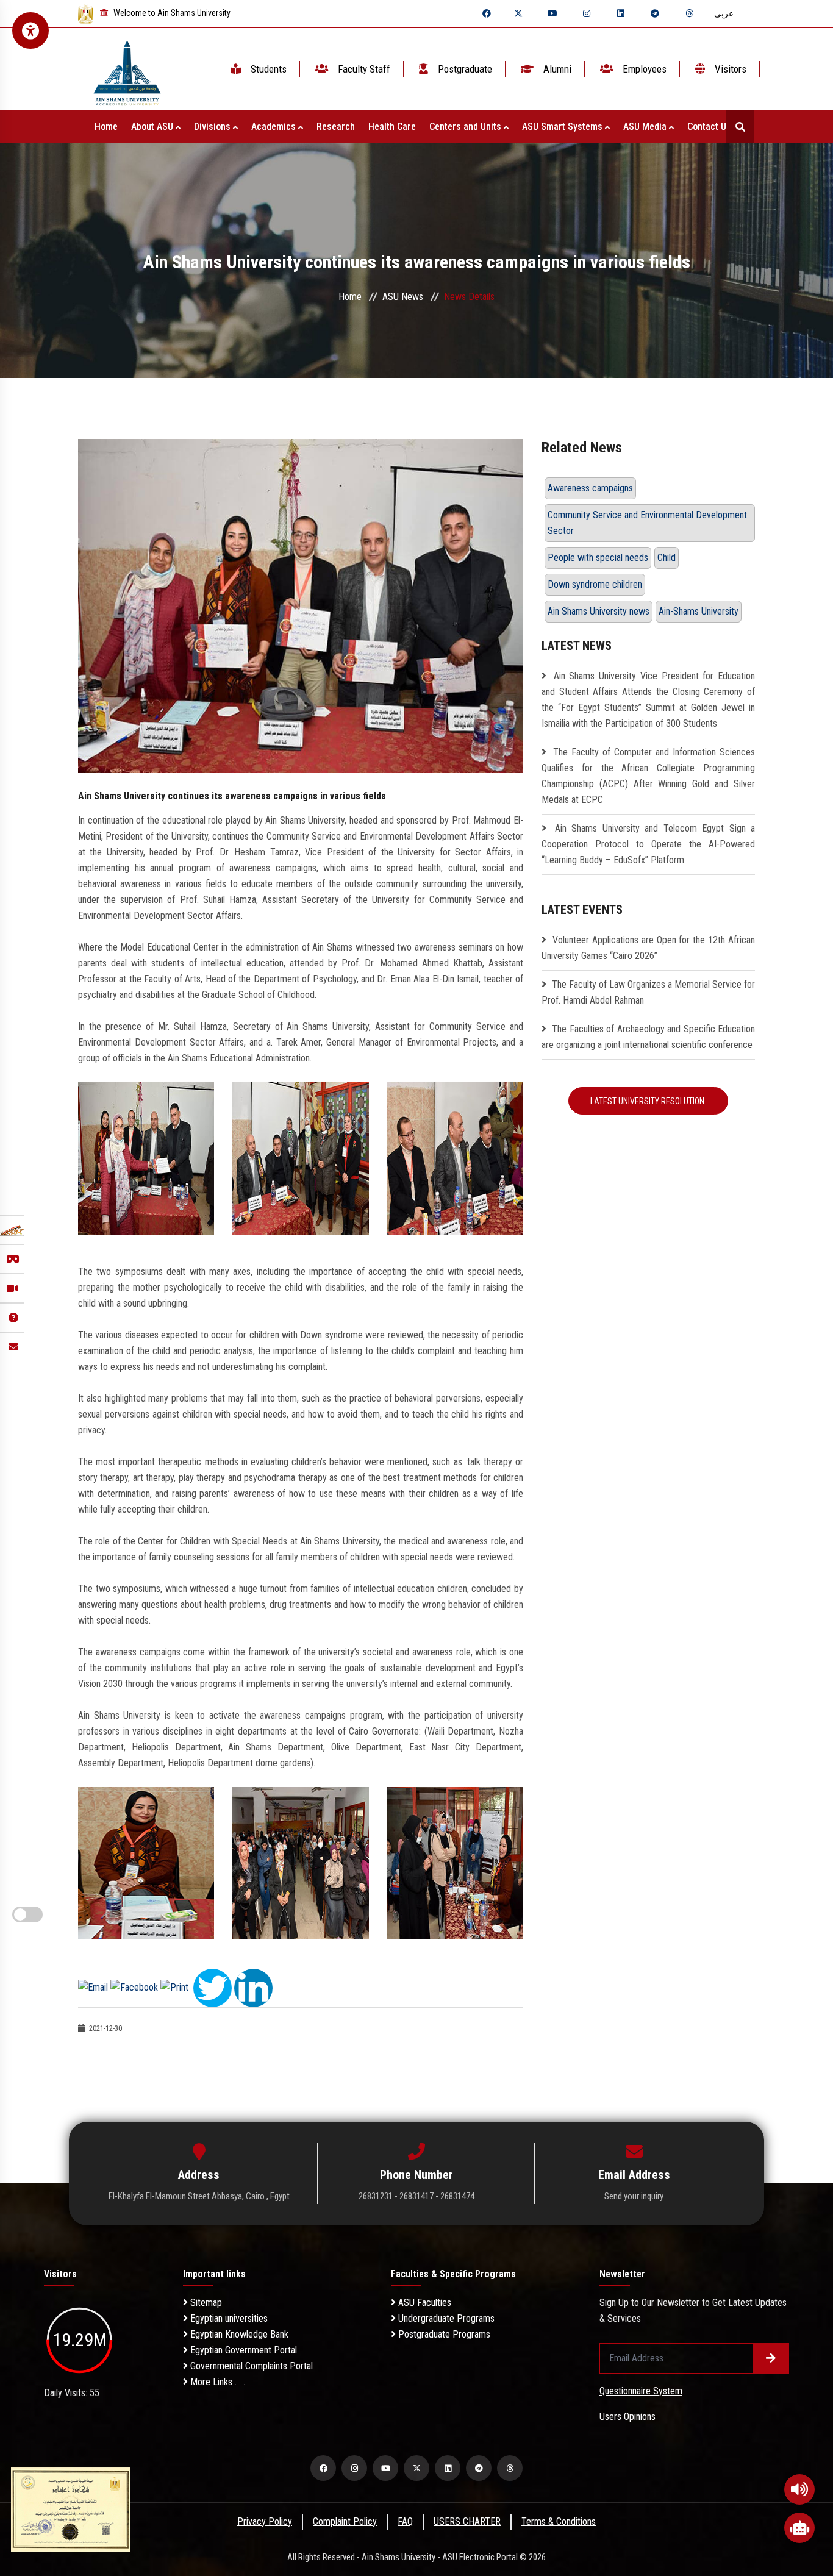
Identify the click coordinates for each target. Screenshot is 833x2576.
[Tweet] (213, 1987)
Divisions (213, 127)
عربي (724, 13)
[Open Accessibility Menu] (30, 30)
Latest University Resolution (648, 1101)
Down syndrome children (595, 584)
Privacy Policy (265, 2521)
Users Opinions (627, 2417)
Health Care (392, 127)
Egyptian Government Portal (242, 2350)
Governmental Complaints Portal (250, 2366)
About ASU (153, 127)
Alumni (556, 69)
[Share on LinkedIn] (253, 1987)
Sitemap (205, 2303)
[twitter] (518, 13)
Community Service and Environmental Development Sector (647, 523)
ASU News (403, 297)
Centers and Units (467, 127)
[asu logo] (127, 69)
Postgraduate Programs (443, 2334)
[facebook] (487, 13)
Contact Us (710, 127)
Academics (275, 127)
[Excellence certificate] (71, 2509)
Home (106, 127)
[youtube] (552, 13)
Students (267, 69)
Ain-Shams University (699, 611)
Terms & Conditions (559, 2521)
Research (336, 127)
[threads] (689, 13)
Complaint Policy (345, 2521)
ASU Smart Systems (563, 127)
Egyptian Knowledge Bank (238, 2334)
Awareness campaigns (590, 488)
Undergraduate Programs (445, 2318)
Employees (643, 69)
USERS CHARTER (467, 2521)
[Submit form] (771, 2358)
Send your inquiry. (635, 2196)
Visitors (729, 69)
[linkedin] (621, 13)
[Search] (740, 127)
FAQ (405, 2521)
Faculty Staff (363, 69)
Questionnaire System (641, 2391)
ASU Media (646, 127)
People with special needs (598, 558)
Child (667, 558)
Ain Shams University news (599, 611)
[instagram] (587, 13)
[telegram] (655, 13)
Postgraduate (464, 69)
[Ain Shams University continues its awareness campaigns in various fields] (301, 605)
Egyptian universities (228, 2318)
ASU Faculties (424, 2303)
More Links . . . (216, 2382)
